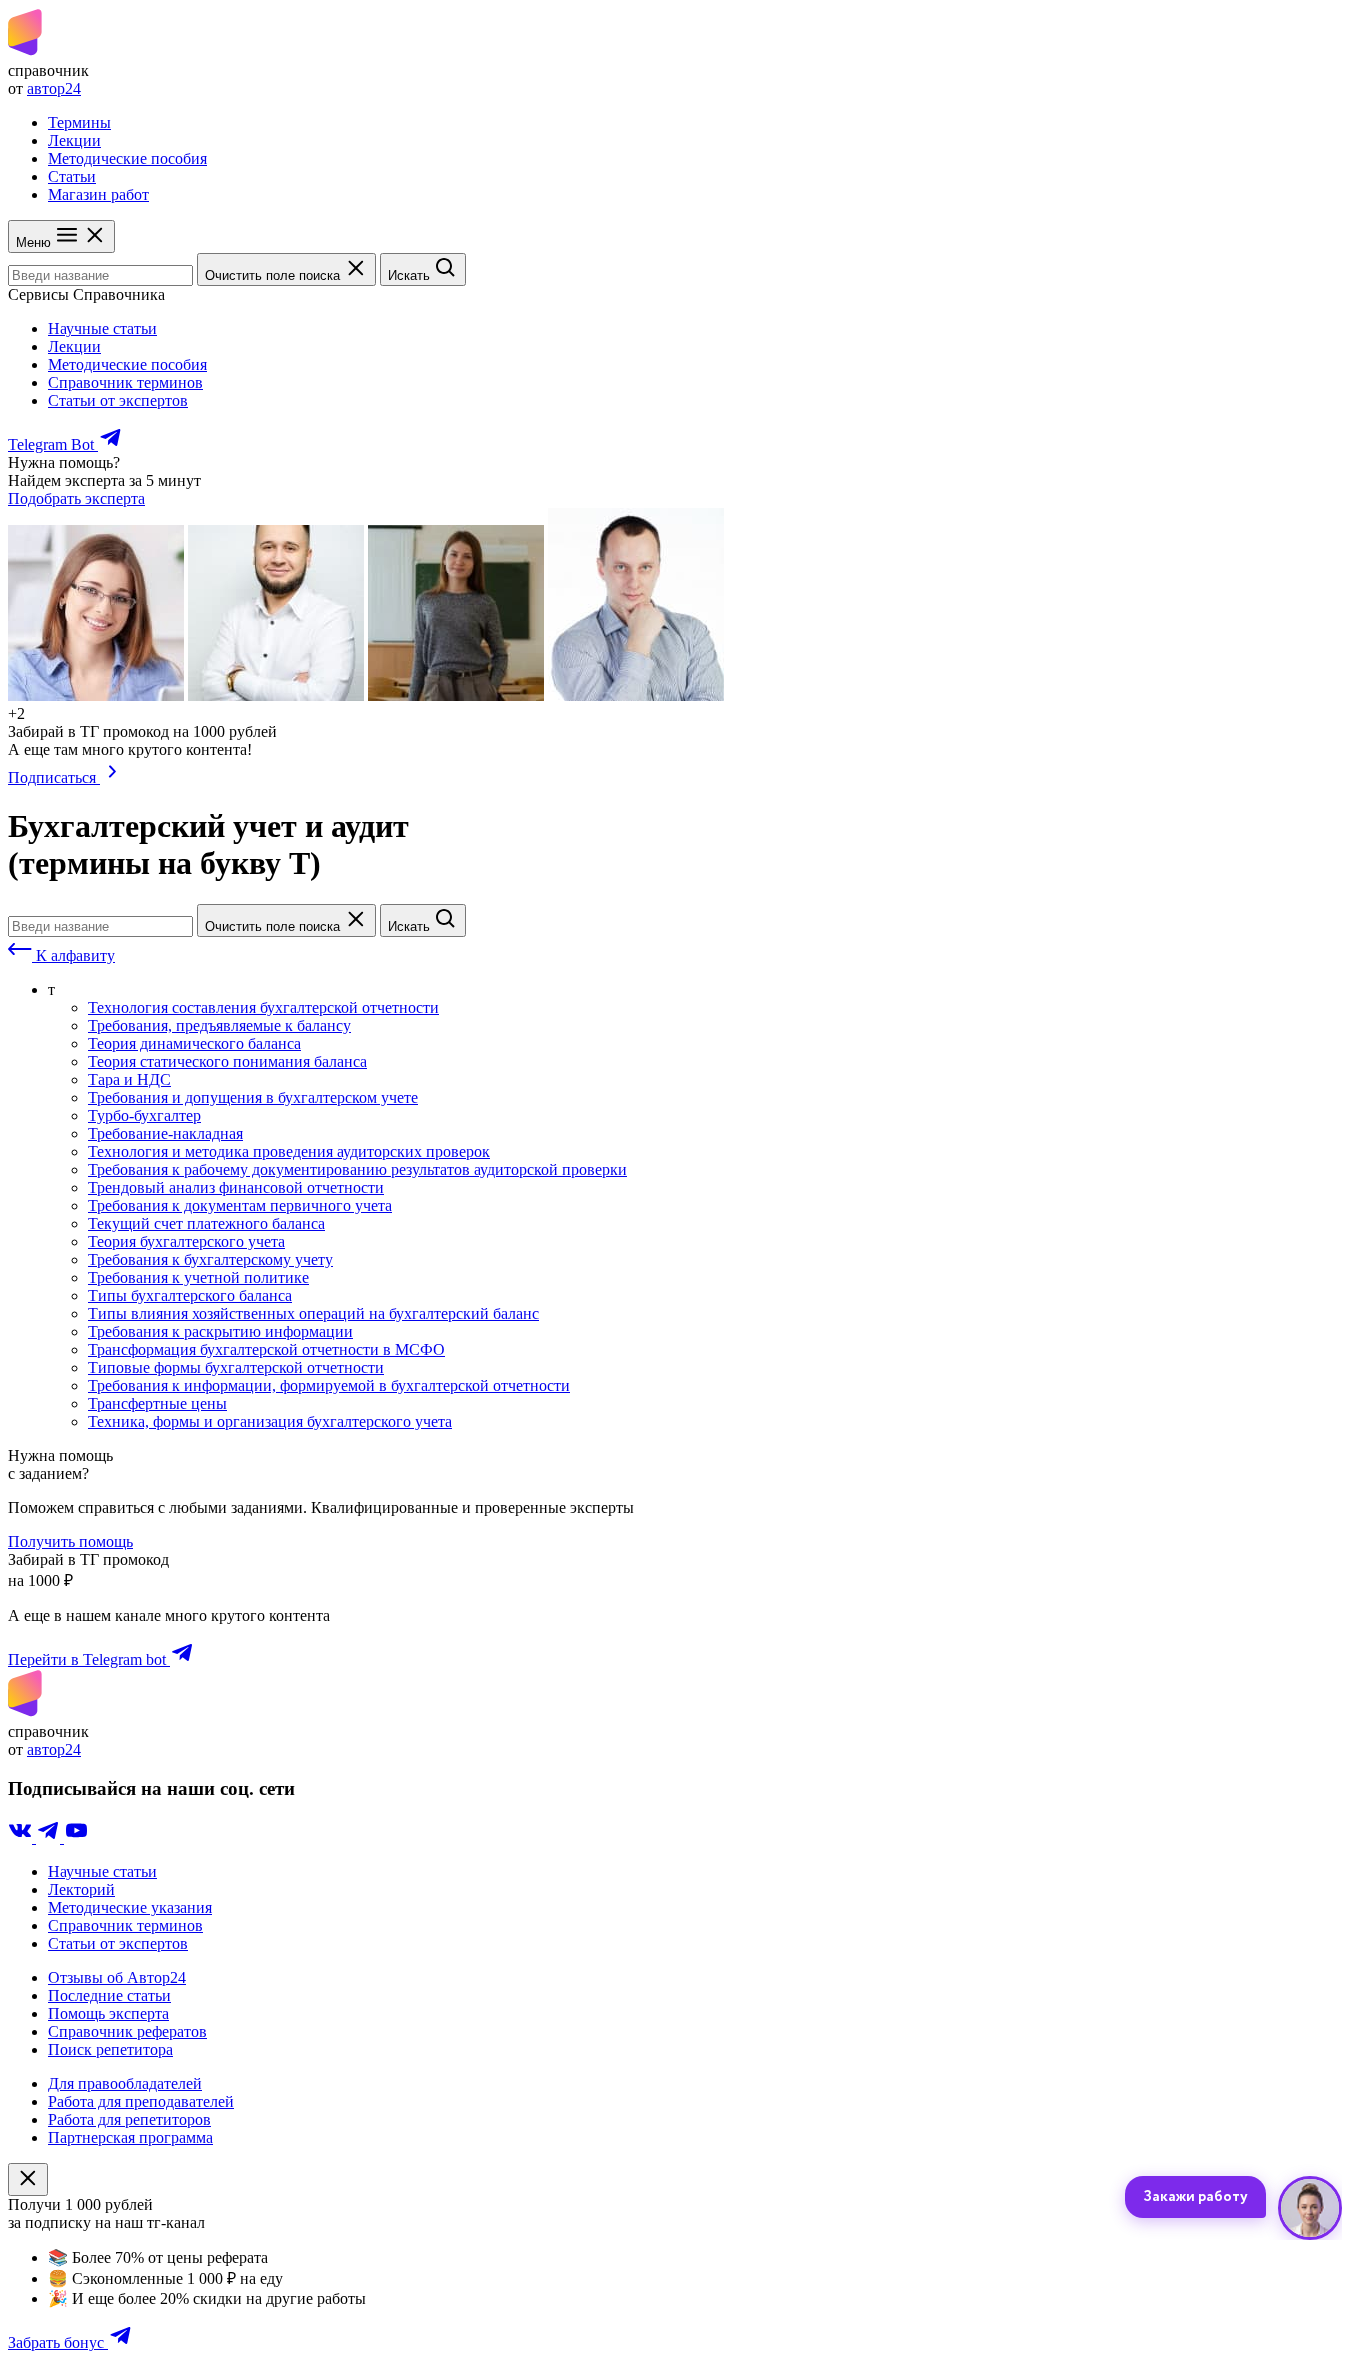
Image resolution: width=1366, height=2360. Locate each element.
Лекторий (81, 1889)
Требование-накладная (165, 1133)
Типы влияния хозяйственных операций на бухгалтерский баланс (313, 1313)
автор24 (54, 88)
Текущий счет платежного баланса (206, 1223)
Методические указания (130, 1907)
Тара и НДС (129, 1079)
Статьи (72, 176)
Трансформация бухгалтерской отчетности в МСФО (266, 1349)
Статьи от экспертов (118, 400)
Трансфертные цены (157, 1403)
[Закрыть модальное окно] (28, 2179)
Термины (79, 122)
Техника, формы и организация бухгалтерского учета (270, 1421)
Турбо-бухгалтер (144, 1115)
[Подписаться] (112, 777)
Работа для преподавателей (141, 2101)
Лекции (74, 140)
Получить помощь (70, 1541)
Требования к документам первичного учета (240, 1205)
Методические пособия (127, 158)
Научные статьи (102, 328)
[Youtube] (76, 1837)
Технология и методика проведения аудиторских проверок (289, 1151)
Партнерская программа (130, 2137)
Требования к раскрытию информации (220, 1331)
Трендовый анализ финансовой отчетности (236, 1187)
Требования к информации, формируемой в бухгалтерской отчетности (329, 1385)
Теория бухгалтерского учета (186, 1241)
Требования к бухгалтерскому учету (210, 1259)
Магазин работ (98, 194)
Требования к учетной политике (198, 1277)
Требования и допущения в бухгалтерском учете (253, 1097)
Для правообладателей (125, 2083)
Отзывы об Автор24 (117, 1977)
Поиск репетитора (110, 2049)
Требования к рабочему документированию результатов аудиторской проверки (357, 1169)
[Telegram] (50, 1837)
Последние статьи (109, 1995)
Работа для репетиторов (129, 2119)
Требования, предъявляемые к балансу (219, 1025)
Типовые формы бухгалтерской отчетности (236, 1367)
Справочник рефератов (127, 2031)
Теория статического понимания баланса (227, 1061)
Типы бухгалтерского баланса (190, 1295)
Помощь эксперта (108, 2013)
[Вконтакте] (22, 1837)
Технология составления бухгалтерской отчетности (263, 1007)
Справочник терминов (125, 382)
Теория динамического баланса (194, 1043)
